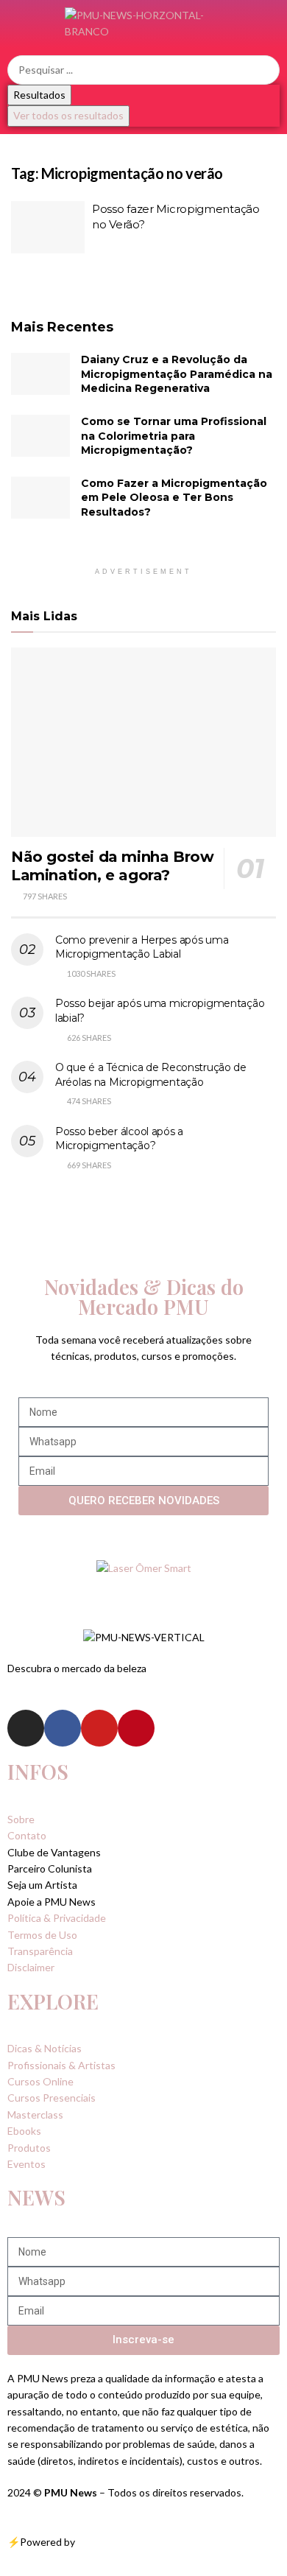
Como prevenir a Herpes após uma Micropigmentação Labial (142, 947)
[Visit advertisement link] (143, 1568)
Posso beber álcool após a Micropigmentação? (119, 1139)
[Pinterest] (136, 1728)
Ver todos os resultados (68, 115)
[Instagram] (26, 1728)
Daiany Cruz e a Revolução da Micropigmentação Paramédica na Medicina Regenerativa (177, 374)
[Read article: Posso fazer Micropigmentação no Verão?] (48, 228)
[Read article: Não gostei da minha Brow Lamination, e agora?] (143, 742)
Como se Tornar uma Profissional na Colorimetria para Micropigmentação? (174, 436)
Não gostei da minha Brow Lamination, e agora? (112, 866)
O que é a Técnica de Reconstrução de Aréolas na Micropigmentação (151, 1075)
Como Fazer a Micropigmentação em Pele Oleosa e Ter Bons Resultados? (174, 498)
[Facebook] (63, 1728)
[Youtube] (99, 1728)
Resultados (39, 95)
